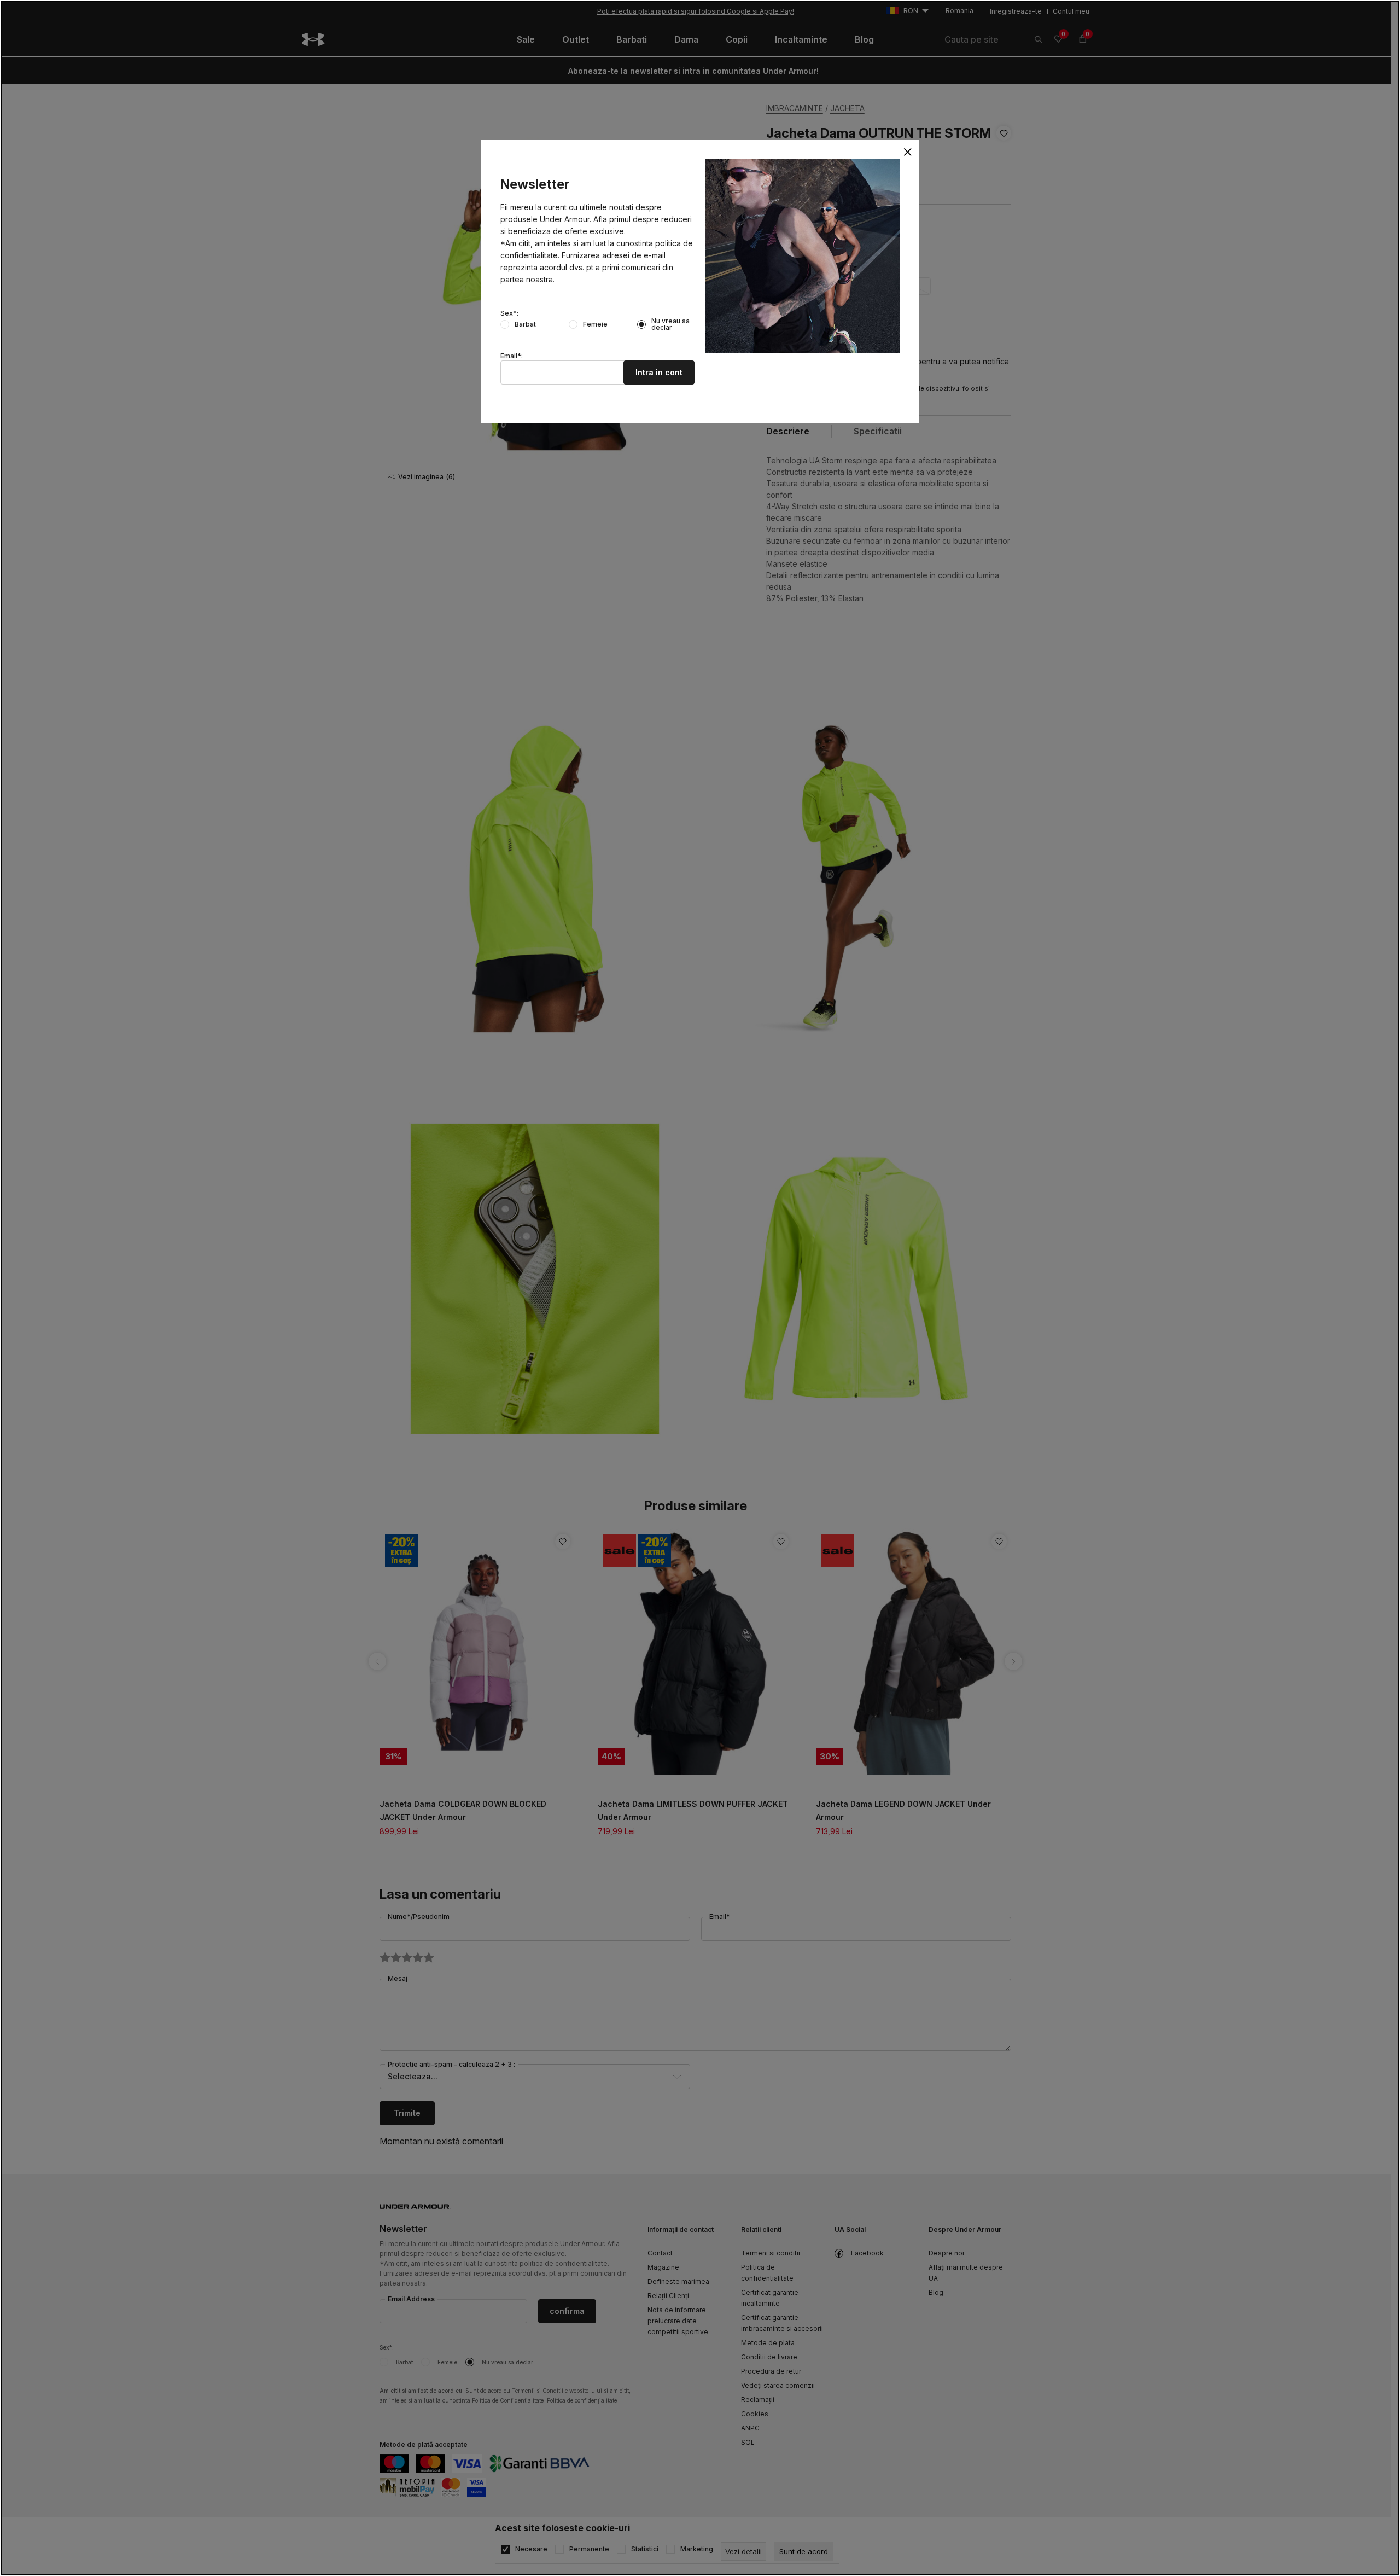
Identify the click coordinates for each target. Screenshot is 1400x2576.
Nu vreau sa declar (670, 324)
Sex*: (509, 313)
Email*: (512, 356)
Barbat (525, 324)
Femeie (595, 324)
